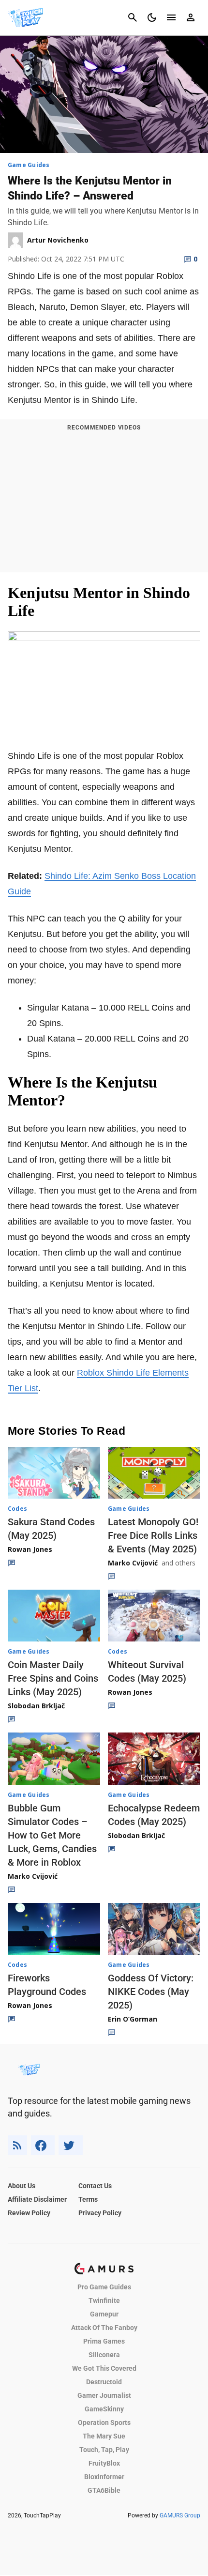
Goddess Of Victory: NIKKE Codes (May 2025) (151, 1992)
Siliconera (104, 2355)
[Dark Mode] (152, 17)
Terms (88, 2199)
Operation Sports (104, 2423)
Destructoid (104, 2382)
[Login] (191, 17)
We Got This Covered (104, 2368)
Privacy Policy (100, 2213)
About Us (22, 2186)
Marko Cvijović (133, 1563)
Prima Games (104, 2341)
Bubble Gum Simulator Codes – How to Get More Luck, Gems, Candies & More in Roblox (52, 1835)
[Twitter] (71, 2145)
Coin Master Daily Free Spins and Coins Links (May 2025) (53, 1678)
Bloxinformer (104, 2477)
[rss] (17, 2145)
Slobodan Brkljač (36, 1706)
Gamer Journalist (104, 2395)
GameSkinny (104, 2409)
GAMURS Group (180, 2515)
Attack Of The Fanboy (104, 2328)
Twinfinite (104, 2300)
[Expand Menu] (171, 17)
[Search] (133, 17)
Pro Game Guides (104, 2287)
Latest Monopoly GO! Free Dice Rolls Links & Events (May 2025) (153, 1535)
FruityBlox (104, 2463)
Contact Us (95, 2186)
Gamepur (104, 2314)
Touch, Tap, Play (104, 2450)
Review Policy (29, 2213)
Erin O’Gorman (133, 2019)
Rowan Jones (30, 1549)
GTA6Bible (104, 2490)
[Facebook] (43, 2145)
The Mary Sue (104, 2436)
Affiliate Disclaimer (37, 2199)
